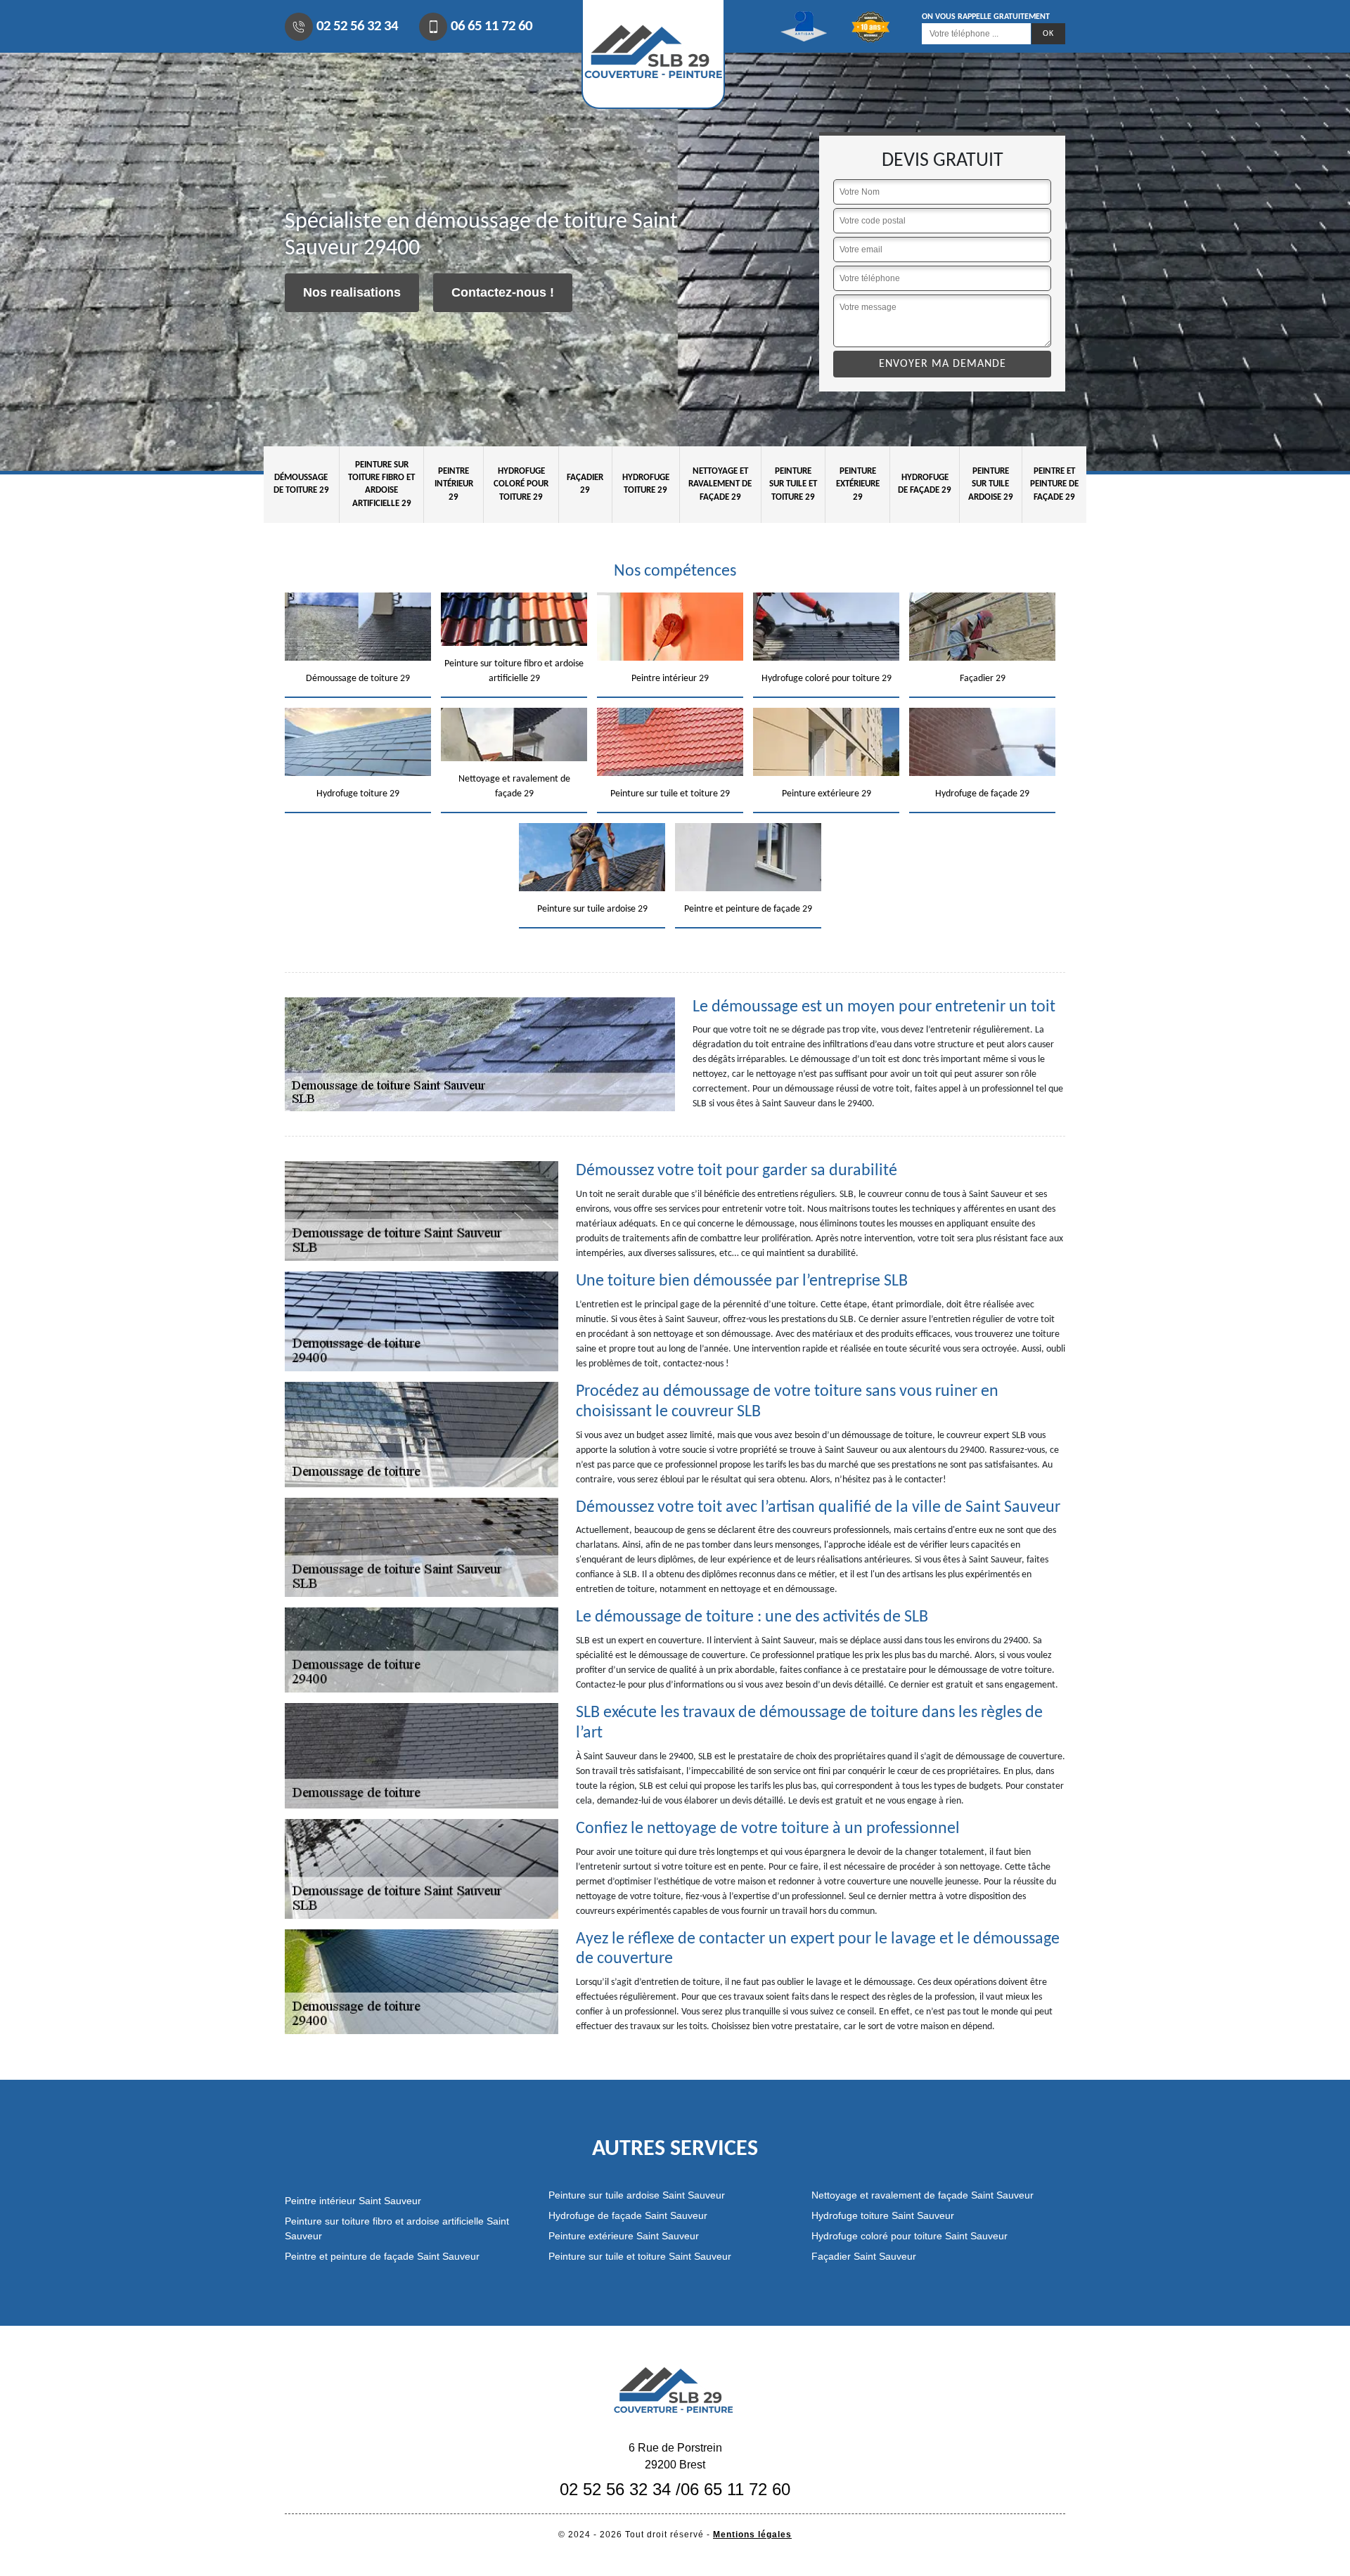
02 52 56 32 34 (357, 26)
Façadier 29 (585, 484)
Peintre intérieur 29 (454, 484)
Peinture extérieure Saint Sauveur (624, 2236)
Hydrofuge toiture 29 (646, 484)
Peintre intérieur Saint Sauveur (353, 2201)
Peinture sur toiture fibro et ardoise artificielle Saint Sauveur (397, 2228)
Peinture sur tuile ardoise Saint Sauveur (637, 2195)
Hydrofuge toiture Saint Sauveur (883, 2215)
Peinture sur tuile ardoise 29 (991, 484)
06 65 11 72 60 (491, 26)
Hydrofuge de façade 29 (925, 484)
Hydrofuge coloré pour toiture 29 (521, 484)
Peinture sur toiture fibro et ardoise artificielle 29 (381, 484)
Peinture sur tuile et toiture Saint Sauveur (640, 2256)
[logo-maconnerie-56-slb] (675, 2389)
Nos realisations (352, 292)
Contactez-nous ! (503, 292)
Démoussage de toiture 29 (301, 484)
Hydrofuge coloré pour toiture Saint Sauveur (909, 2236)
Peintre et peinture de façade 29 (1054, 484)
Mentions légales (752, 2535)
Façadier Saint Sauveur (864, 2256)
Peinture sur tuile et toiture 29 (793, 484)
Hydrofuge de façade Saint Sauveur (628, 2215)
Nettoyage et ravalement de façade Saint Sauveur (922, 2195)
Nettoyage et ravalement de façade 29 (720, 484)
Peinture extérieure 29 (858, 484)
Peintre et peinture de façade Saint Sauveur (382, 2256)
